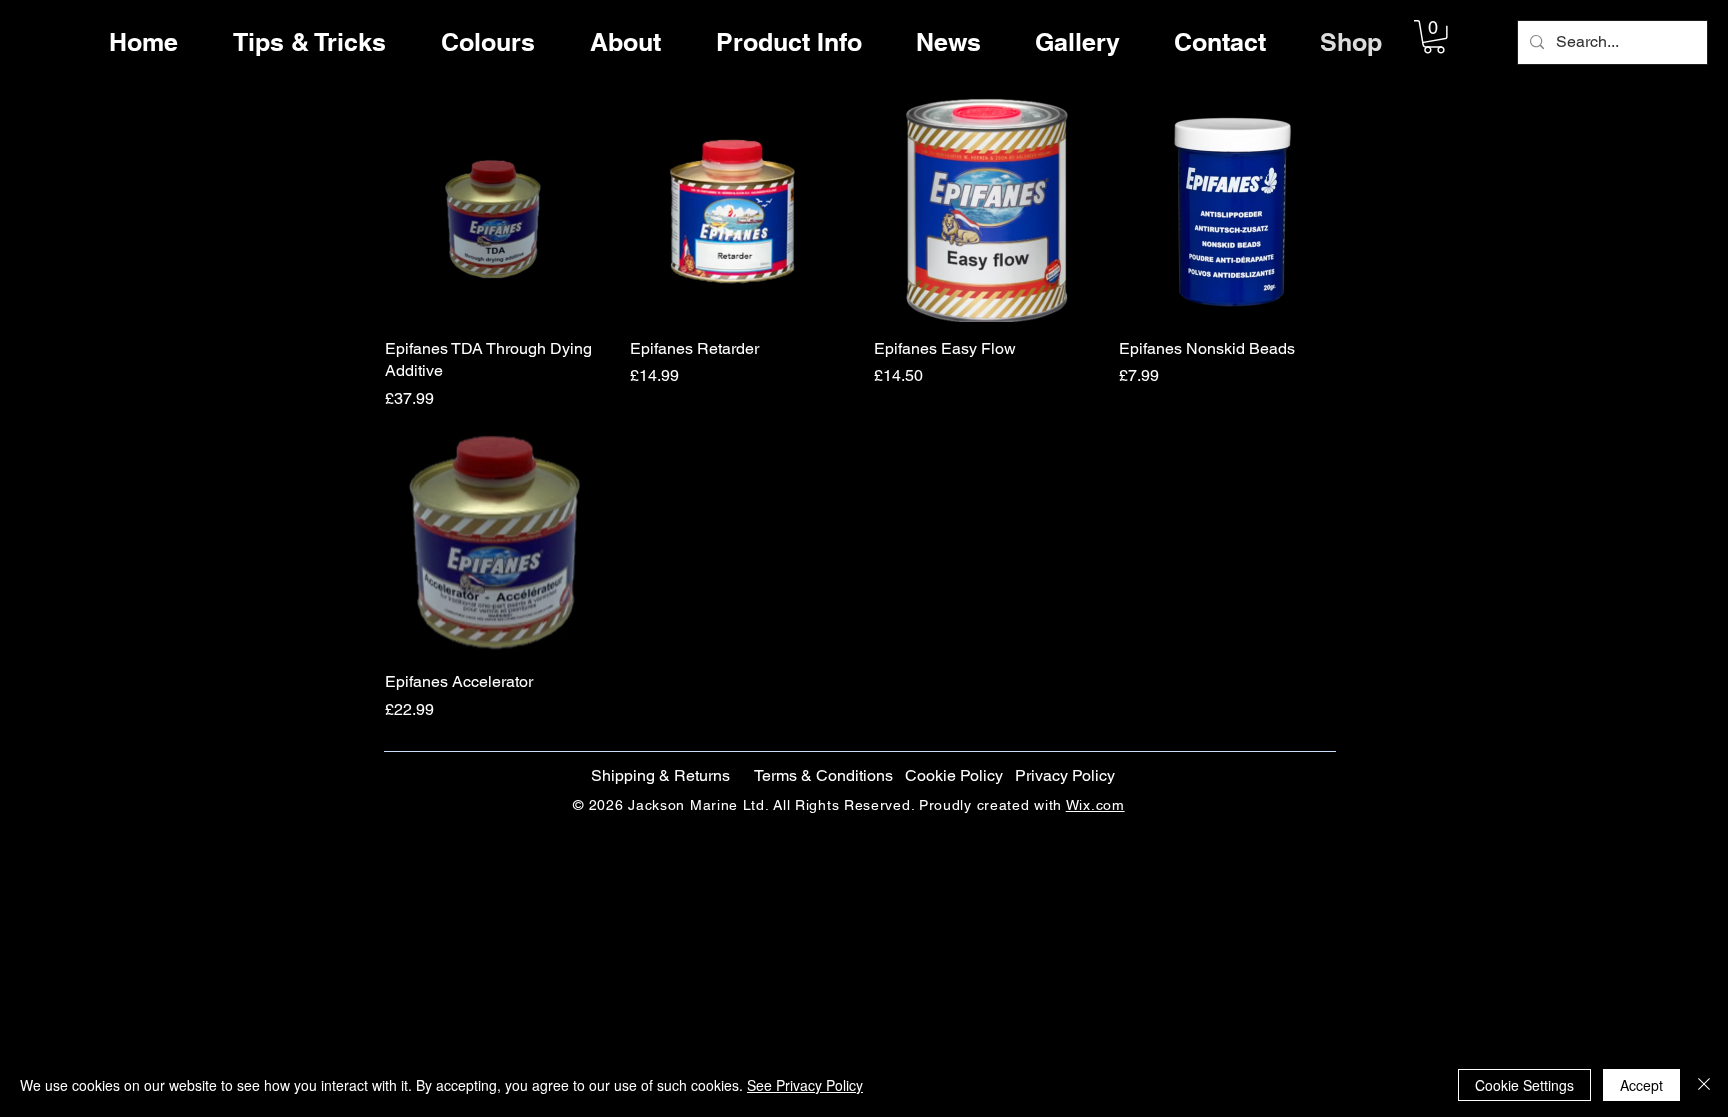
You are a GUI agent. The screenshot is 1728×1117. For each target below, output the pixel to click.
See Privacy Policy (805, 1085)
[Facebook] (1660, 510)
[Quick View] (497, 210)
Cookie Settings (1524, 1085)
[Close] (1704, 1085)
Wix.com (1095, 805)
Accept (1641, 1085)
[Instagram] (1660, 594)
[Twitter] (1660, 552)
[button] (1434, 37)
